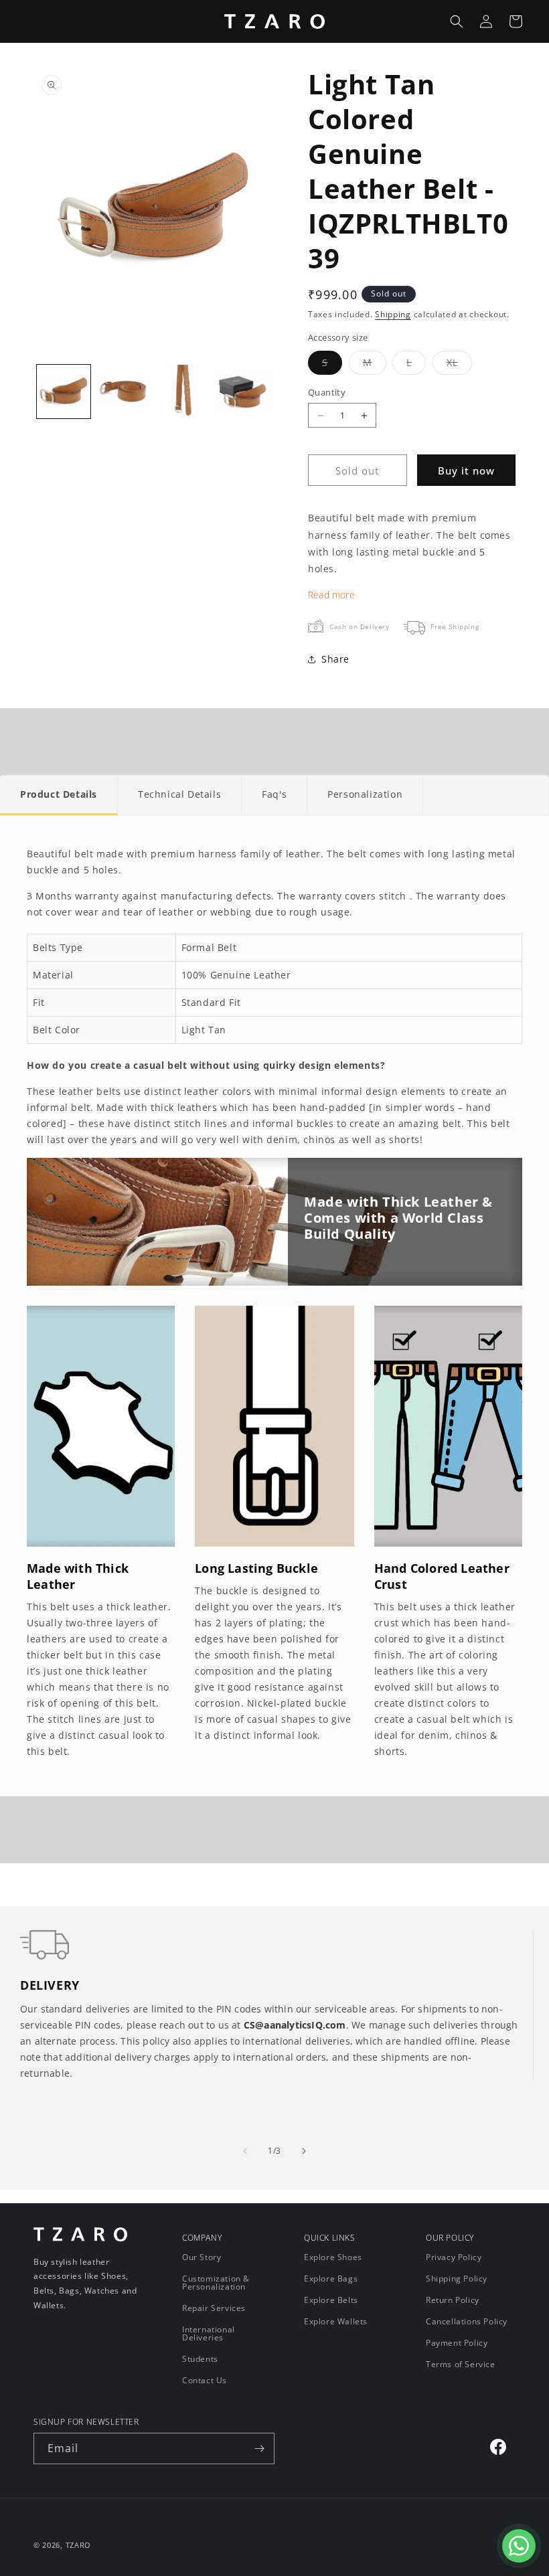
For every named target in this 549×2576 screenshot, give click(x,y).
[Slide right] (304, 2151)
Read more (331, 595)
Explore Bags (331, 2279)
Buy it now (466, 470)
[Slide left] (245, 2151)
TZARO (79, 2545)
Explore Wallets (336, 2321)
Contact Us (205, 2380)
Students (200, 2359)
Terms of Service (461, 2364)
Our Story (202, 2258)
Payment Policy (457, 2343)
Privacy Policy (454, 2258)
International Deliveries (209, 2333)
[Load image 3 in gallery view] (183, 392)
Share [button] (335, 659)
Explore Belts (331, 2300)
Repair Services (214, 2308)
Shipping (393, 314)
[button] (457, 21)
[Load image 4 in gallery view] (244, 392)
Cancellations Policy (467, 2321)
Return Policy (453, 2300)
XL (459, 365)
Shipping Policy (457, 2279)
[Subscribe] (259, 2449)
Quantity (327, 392)
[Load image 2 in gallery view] (124, 392)
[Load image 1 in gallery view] (64, 392)
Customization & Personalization (216, 2283)
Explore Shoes (333, 2258)
